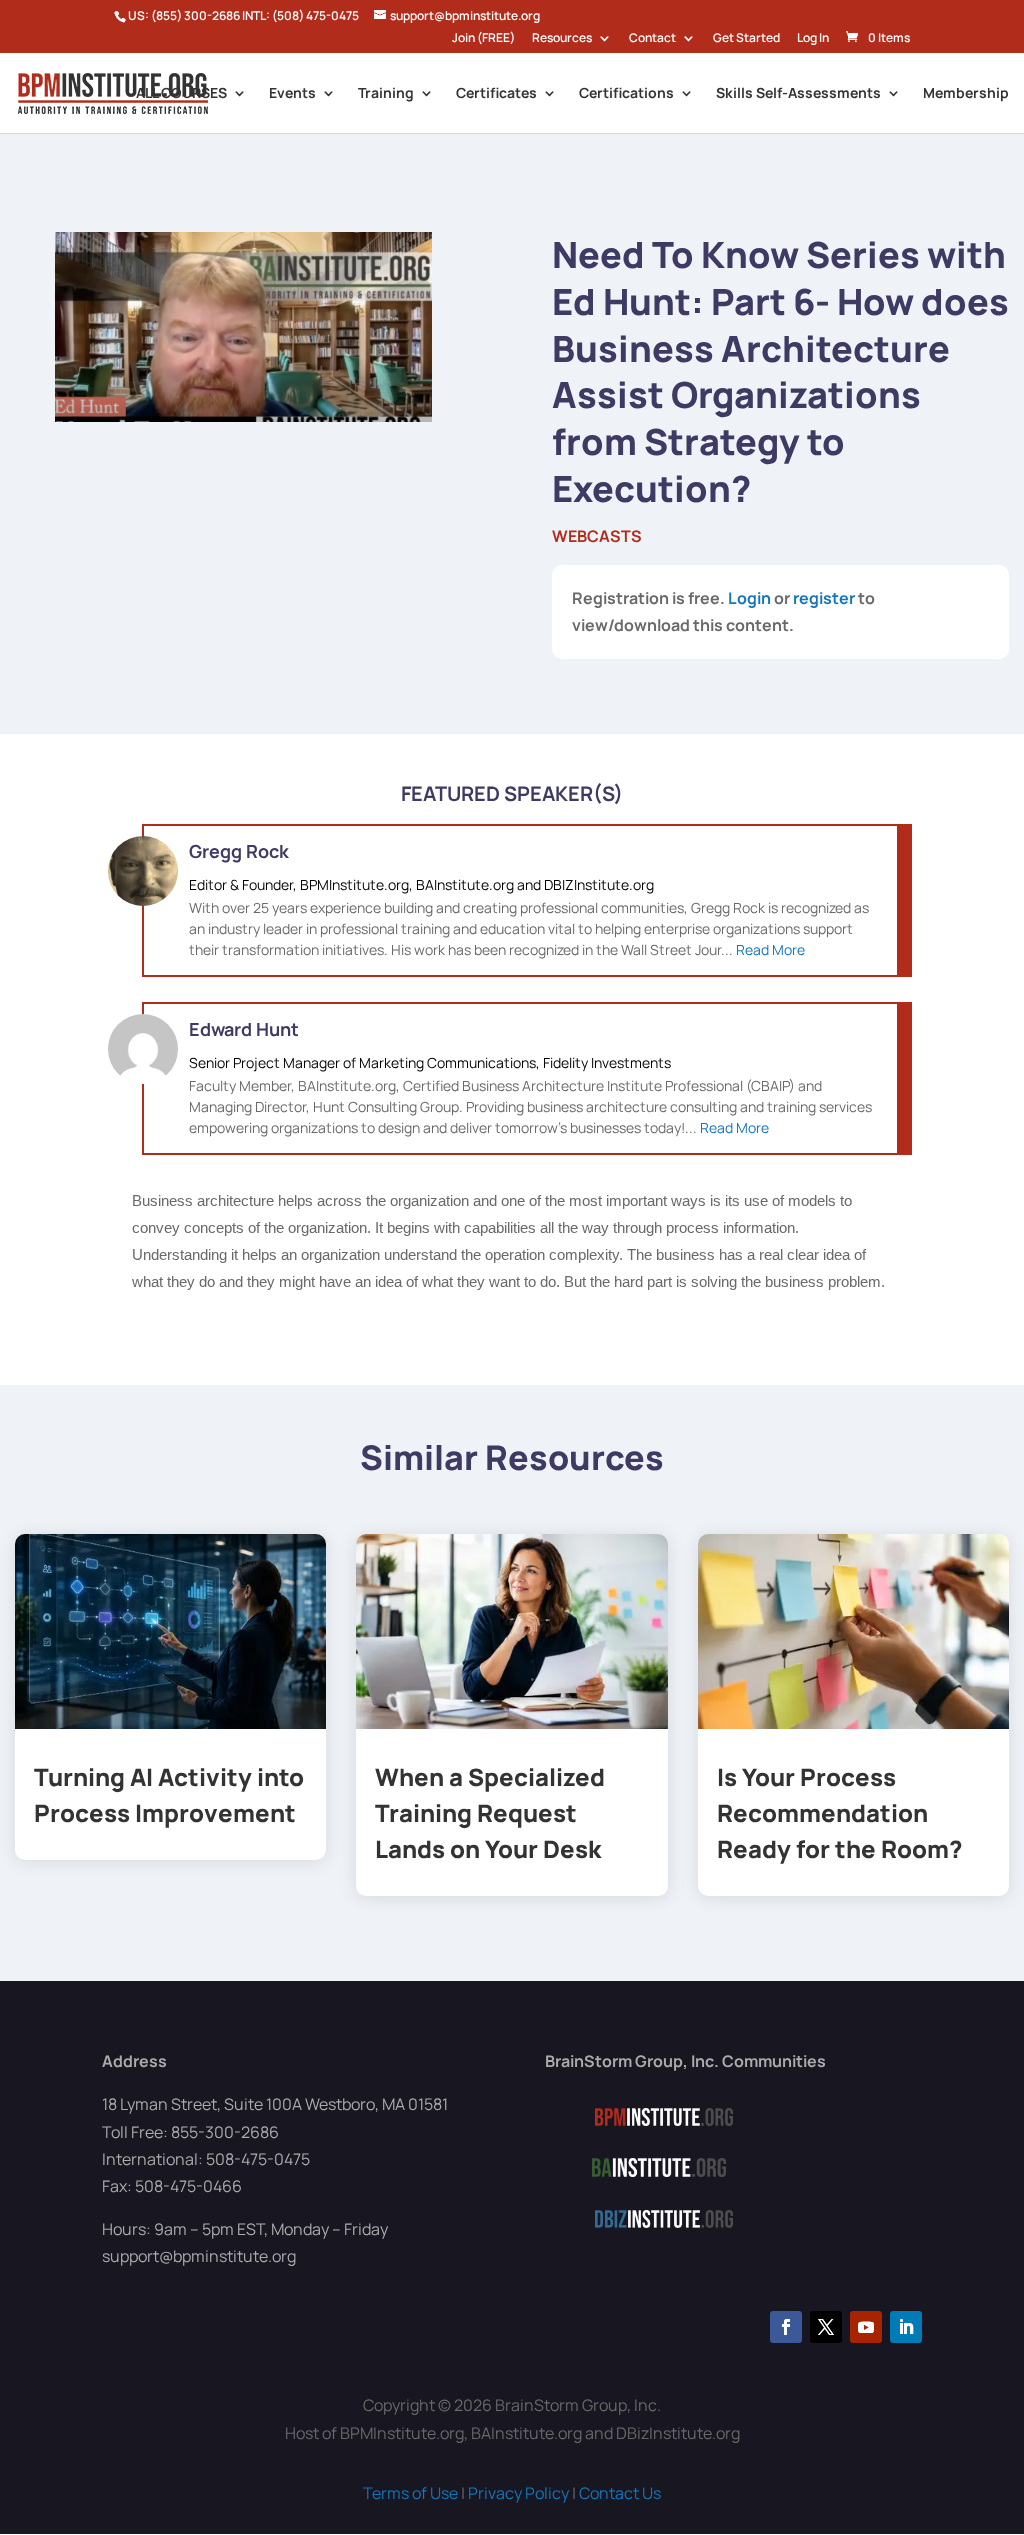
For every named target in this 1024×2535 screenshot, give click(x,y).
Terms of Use (410, 2493)
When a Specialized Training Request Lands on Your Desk (490, 1812)
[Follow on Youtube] (866, 2327)
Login (749, 598)
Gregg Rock (239, 851)
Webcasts (597, 536)
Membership (966, 94)
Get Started (746, 39)
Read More (770, 949)
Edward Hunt (244, 1029)
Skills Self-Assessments (798, 94)
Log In (813, 39)
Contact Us (620, 2493)
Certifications (626, 94)
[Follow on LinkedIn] (906, 2327)
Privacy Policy (518, 2493)
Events (292, 94)
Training (386, 94)
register (824, 598)
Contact (652, 39)
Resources (562, 39)
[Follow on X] (826, 2327)
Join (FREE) (483, 39)
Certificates (496, 94)
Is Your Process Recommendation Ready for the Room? (840, 1812)
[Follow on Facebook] (786, 2327)
